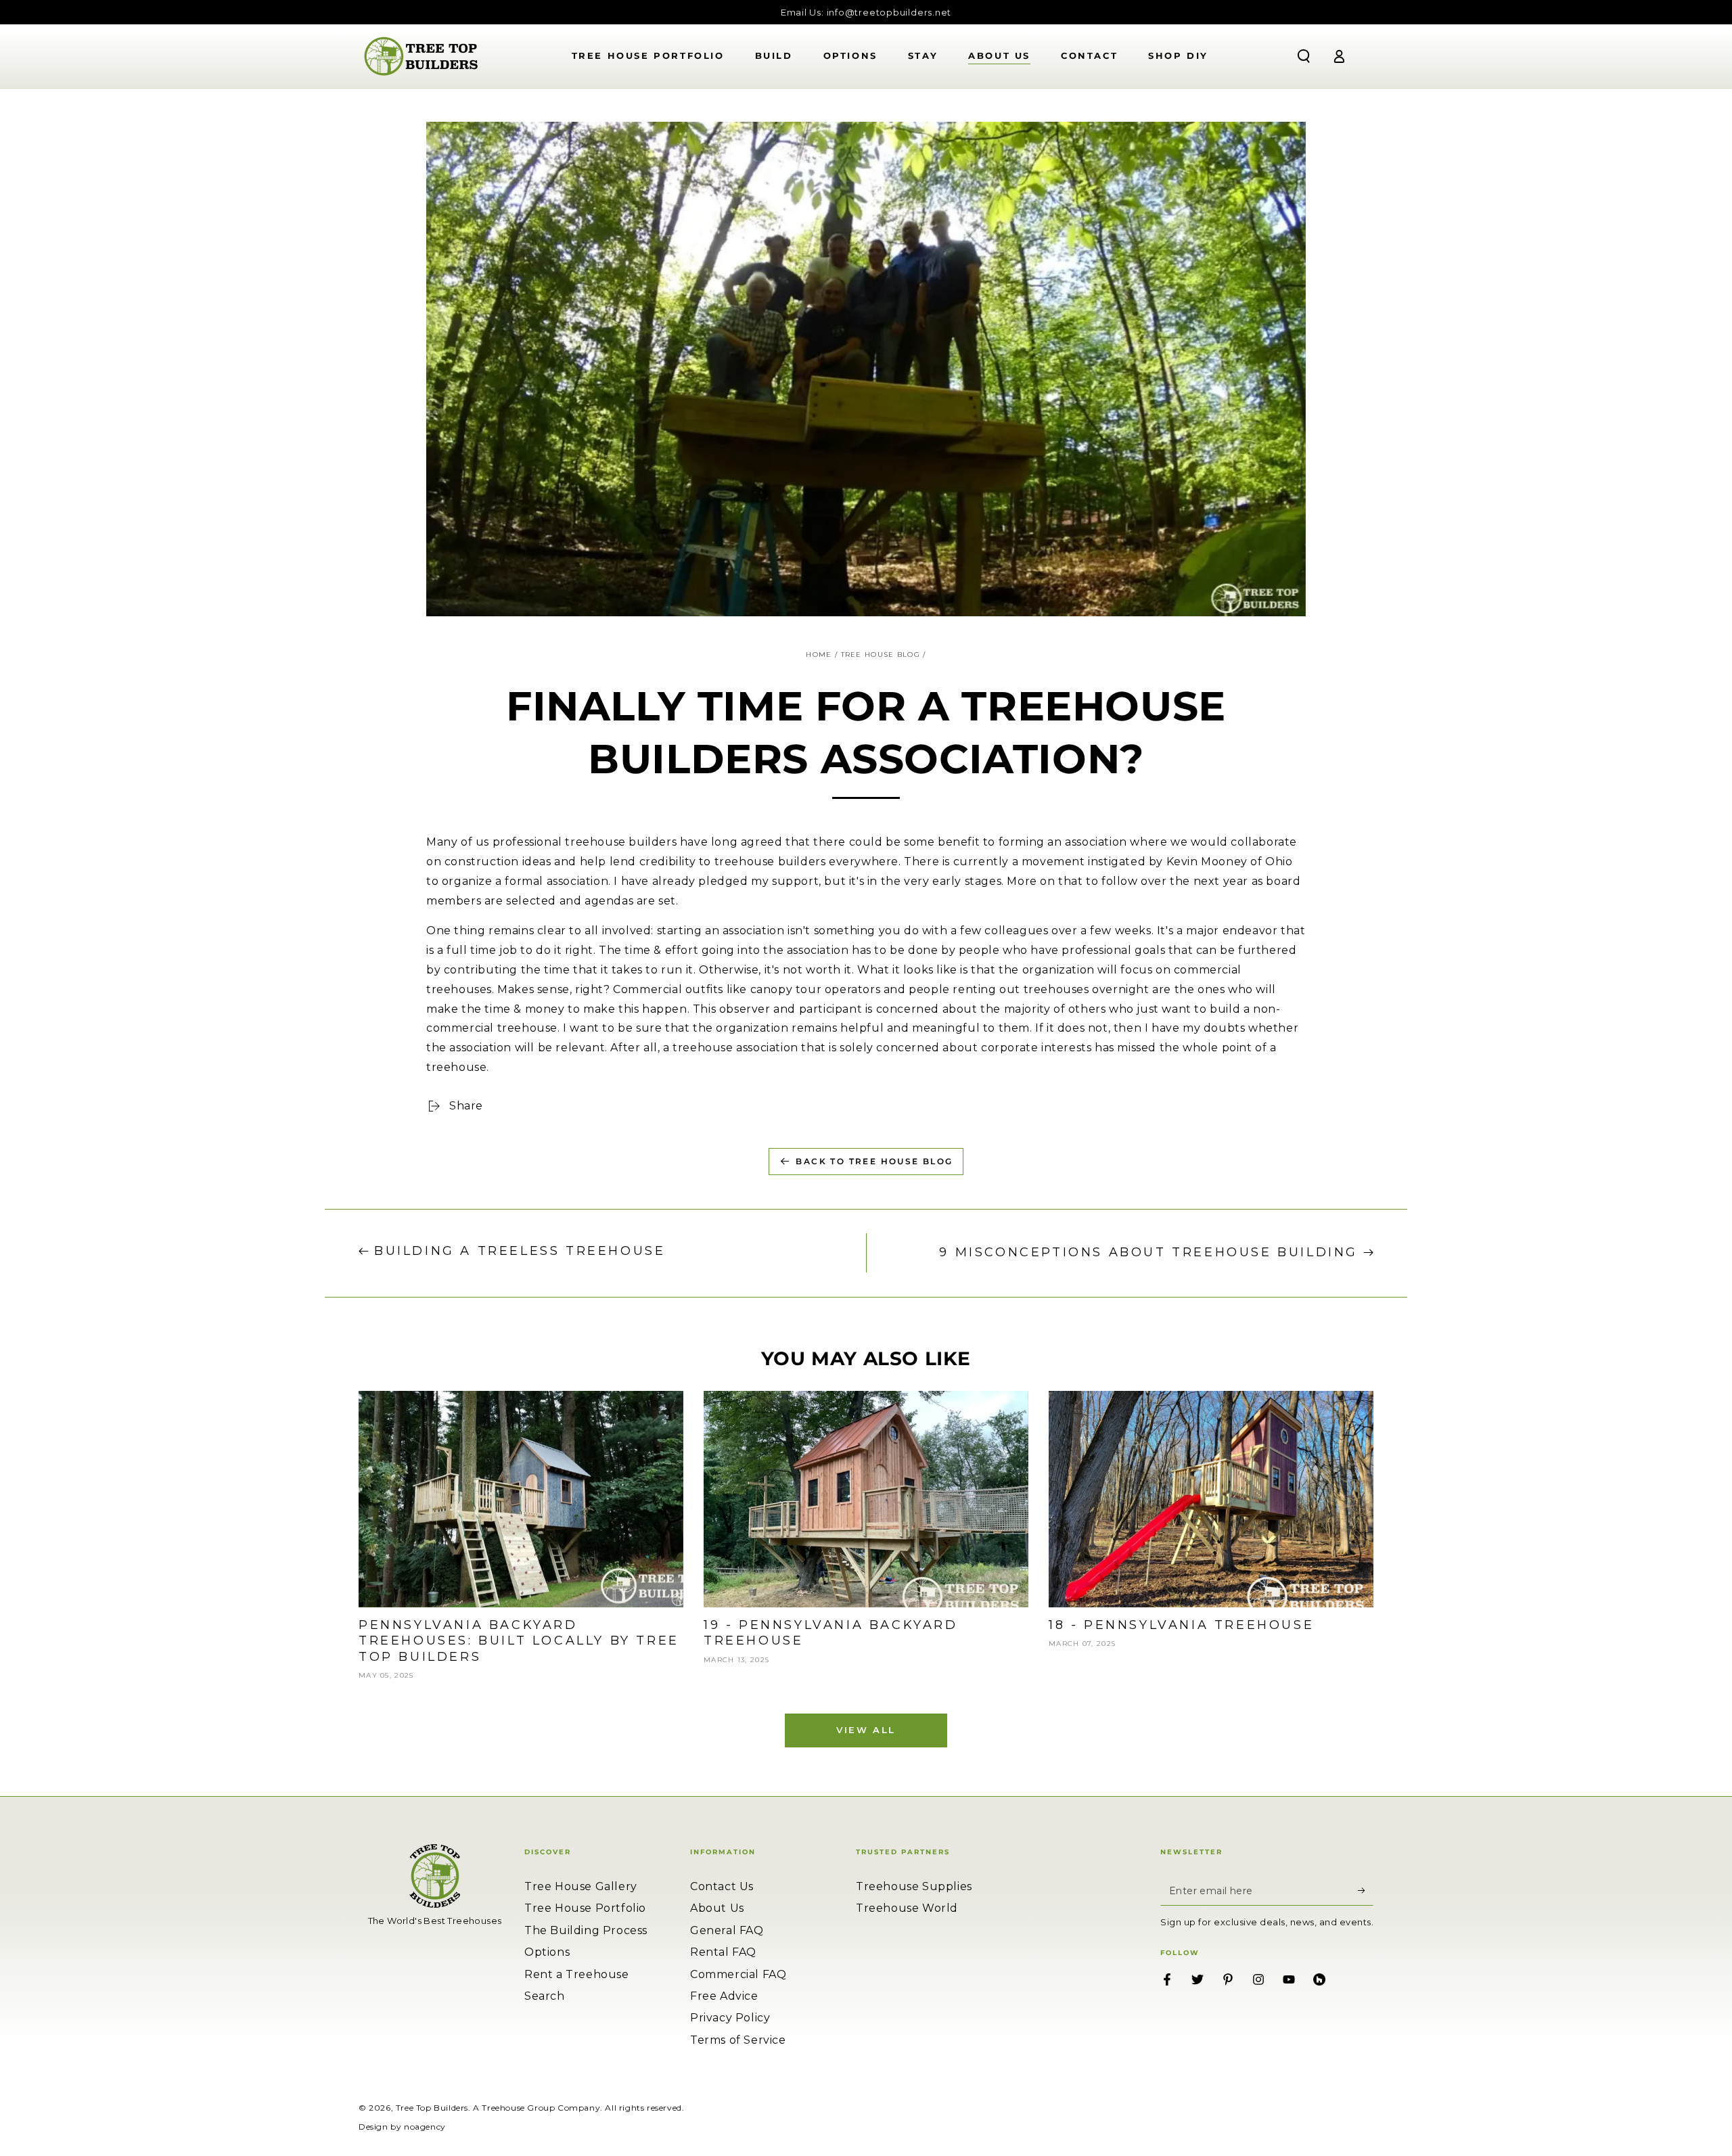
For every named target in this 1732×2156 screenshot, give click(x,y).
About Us (717, 1908)
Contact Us (722, 1886)
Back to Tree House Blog (874, 1161)
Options (547, 1952)
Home (819, 655)
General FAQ (727, 1930)
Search (545, 1996)
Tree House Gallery (581, 1886)
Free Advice (724, 1996)
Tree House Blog (881, 655)
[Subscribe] (1366, 1890)
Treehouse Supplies (914, 1886)
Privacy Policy (730, 2018)
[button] (1304, 56)
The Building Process (586, 1930)
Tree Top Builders (432, 2108)
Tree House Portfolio (585, 1908)
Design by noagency (402, 2127)
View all (866, 1730)
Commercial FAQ (738, 1974)
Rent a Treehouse (577, 1974)
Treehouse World (907, 1908)
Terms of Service (738, 2040)
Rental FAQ (723, 1952)
